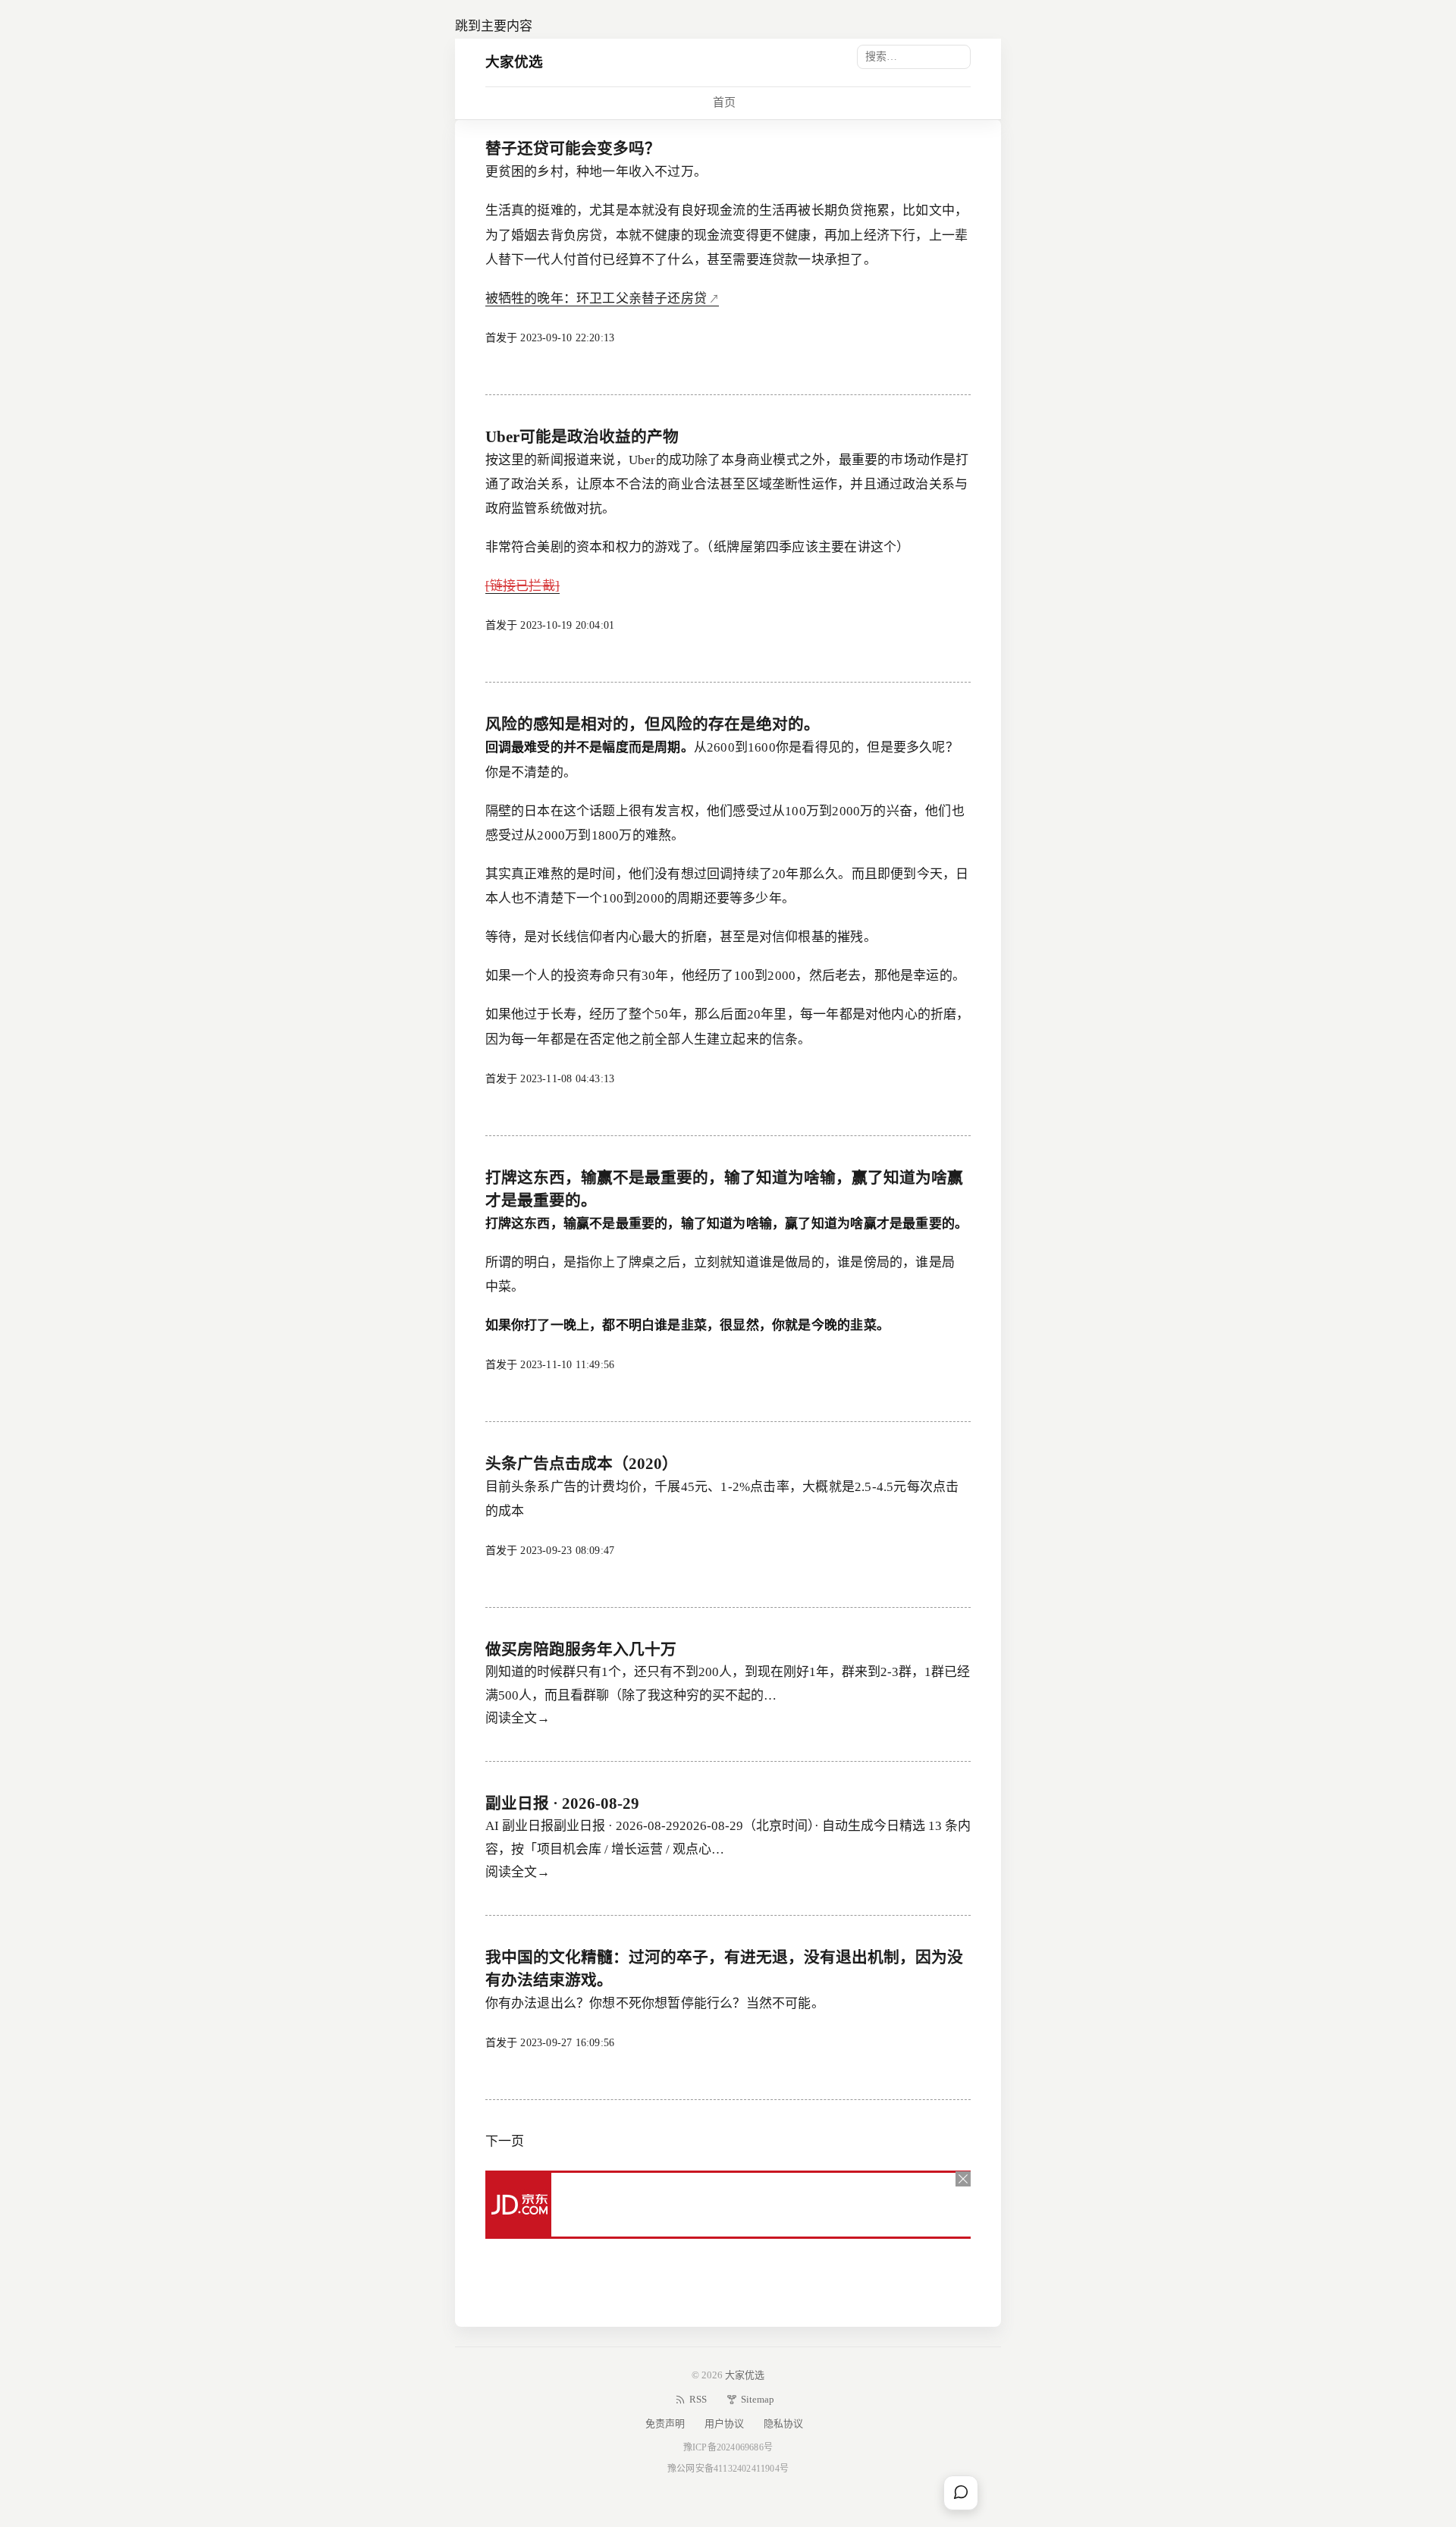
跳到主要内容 (494, 26)
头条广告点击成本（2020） (582, 1464)
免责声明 (665, 2423)
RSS (698, 2399)
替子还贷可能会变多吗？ (573, 149)
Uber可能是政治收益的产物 (582, 437)
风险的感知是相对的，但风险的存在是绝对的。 (653, 724)
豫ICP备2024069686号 (728, 2447)
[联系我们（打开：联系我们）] (961, 2493)
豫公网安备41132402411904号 (728, 2469)
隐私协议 (783, 2423)
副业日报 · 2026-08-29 (562, 1803)
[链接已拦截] (522, 586)
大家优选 (515, 62)
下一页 (505, 2141)
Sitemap (758, 2399)
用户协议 (724, 2423)
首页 (724, 102)
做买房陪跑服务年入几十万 (581, 1650)
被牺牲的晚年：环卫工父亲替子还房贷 (596, 298)
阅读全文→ (518, 1718)
